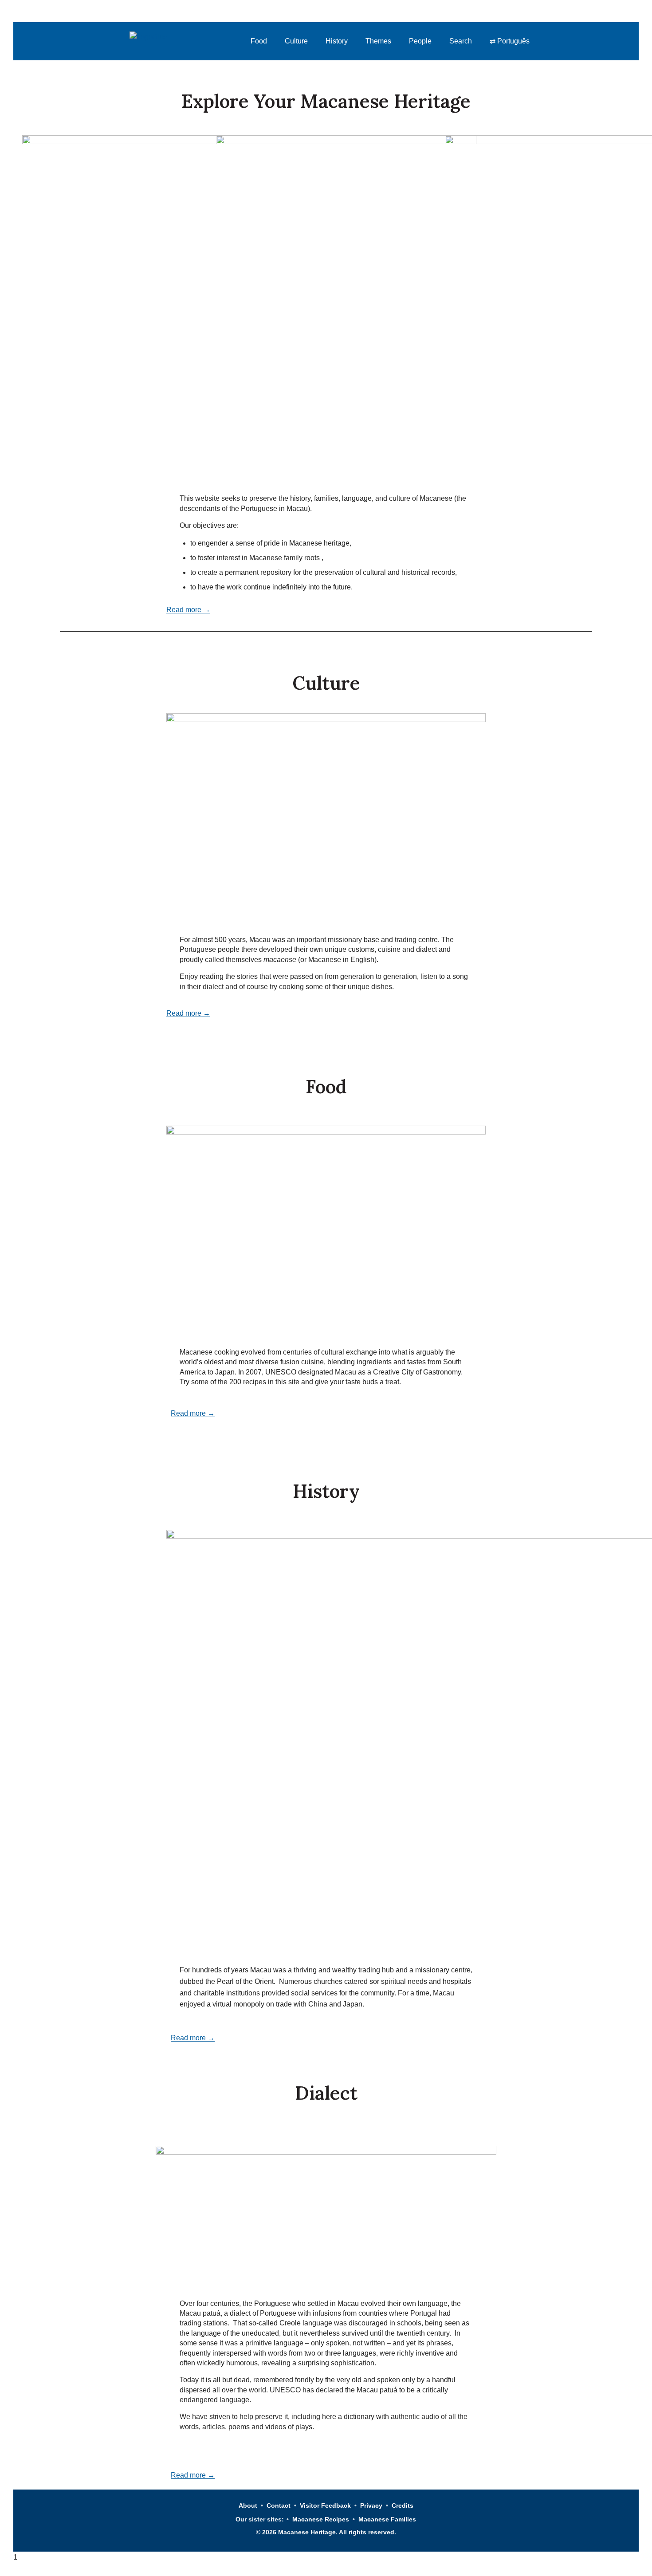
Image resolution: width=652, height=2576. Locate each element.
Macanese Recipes (321, 2519)
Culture (296, 41)
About (248, 2505)
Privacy (371, 2505)
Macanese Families (387, 2519)
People (420, 41)
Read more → (188, 610)
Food (259, 41)
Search (461, 41)
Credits (403, 2505)
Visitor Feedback (325, 2505)
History (337, 41)
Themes (378, 41)
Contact (279, 2505)
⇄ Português (510, 41)
